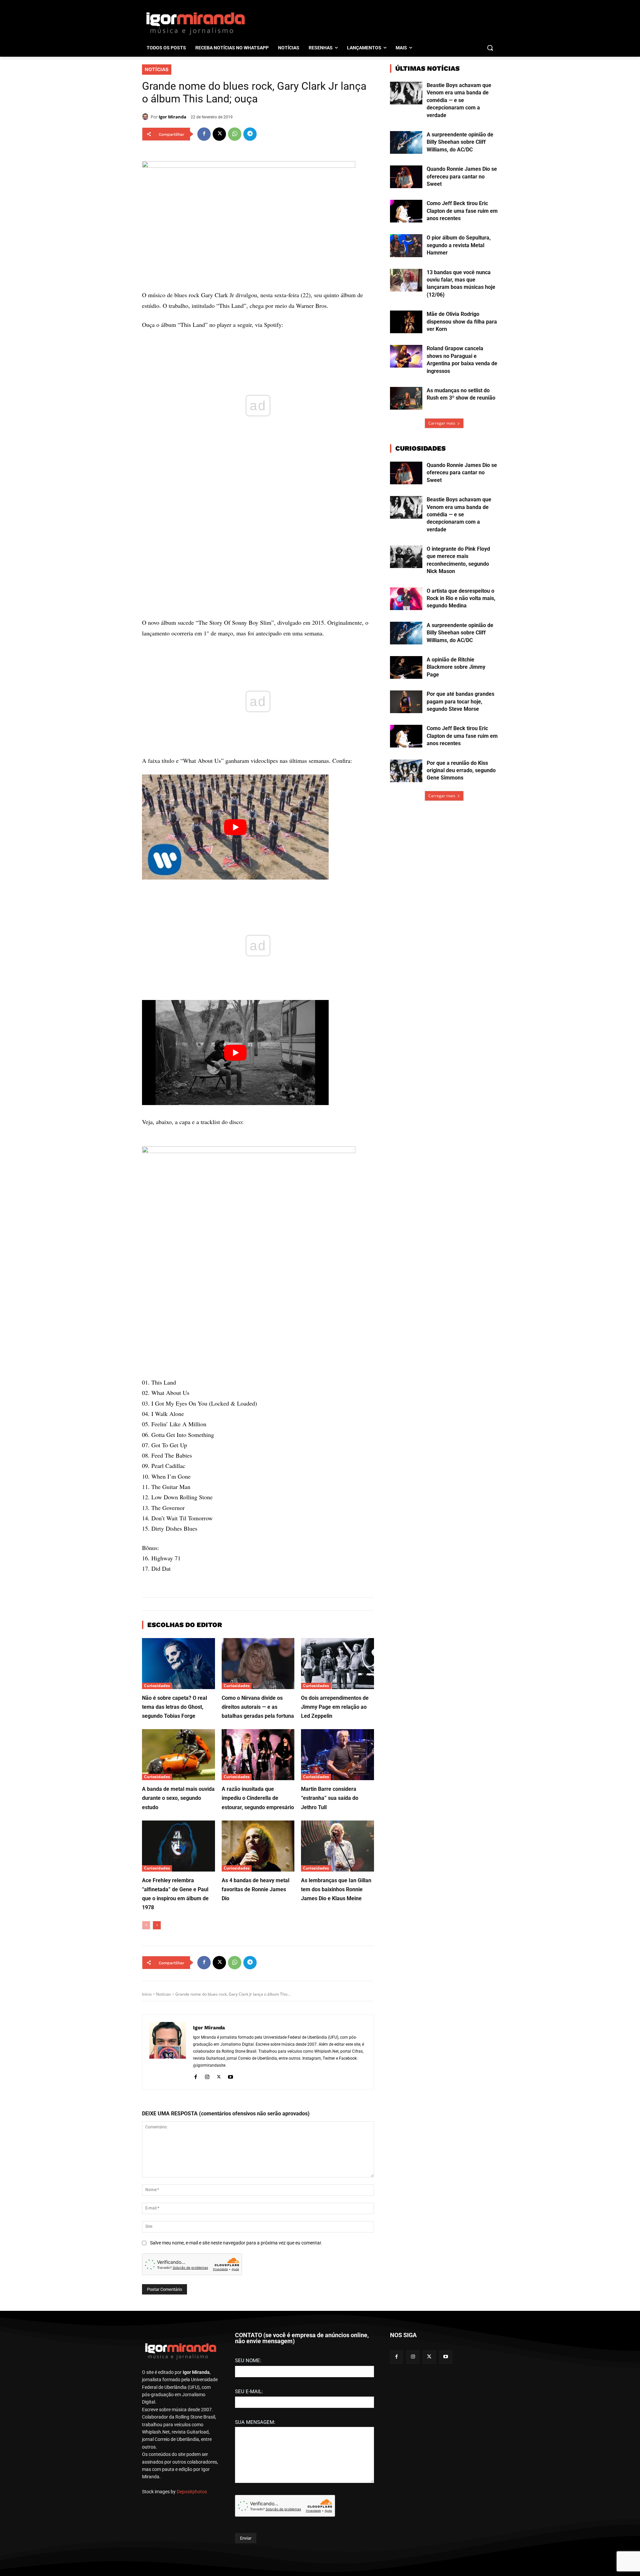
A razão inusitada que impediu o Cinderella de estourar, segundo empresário (258, 1798)
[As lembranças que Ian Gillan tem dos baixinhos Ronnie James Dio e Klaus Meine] (337, 1846)
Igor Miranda (172, 117)
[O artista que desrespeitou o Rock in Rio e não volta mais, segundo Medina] (406, 599)
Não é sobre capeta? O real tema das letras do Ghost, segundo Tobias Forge (174, 1707)
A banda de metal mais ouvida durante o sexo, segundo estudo (178, 1798)
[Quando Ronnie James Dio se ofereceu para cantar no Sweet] (406, 177)
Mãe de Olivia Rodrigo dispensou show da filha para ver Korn (462, 322)
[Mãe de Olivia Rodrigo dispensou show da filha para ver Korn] (406, 322)
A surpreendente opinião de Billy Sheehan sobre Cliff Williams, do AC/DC (460, 142)
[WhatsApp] (235, 134)
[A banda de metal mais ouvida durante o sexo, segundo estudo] (178, 1755)
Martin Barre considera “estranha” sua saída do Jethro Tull (330, 1798)
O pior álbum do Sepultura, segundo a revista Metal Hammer (459, 245)
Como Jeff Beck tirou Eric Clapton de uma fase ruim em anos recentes (462, 211)
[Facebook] (204, 134)
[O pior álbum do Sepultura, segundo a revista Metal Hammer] (406, 245)
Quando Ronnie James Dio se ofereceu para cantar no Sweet (462, 176)
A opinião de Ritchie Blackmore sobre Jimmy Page (456, 667)
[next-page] (157, 1925)
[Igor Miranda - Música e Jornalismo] (195, 23)
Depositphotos (192, 2492)
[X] (219, 134)
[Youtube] (230, 2076)
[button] (490, 48)
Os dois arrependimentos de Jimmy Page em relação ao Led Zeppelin (335, 1707)
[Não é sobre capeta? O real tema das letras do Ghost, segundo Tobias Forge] (178, 1664)
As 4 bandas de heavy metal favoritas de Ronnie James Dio (255, 1889)
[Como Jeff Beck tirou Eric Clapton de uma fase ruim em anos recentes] (406, 211)
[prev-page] (146, 1925)
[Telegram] (250, 134)
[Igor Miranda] (146, 117)
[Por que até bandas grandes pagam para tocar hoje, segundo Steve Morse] (406, 702)
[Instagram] (207, 2076)
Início (147, 1994)
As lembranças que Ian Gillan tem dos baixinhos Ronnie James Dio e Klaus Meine (336, 1889)
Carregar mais (442, 423)
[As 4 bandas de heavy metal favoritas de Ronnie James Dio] (258, 1846)
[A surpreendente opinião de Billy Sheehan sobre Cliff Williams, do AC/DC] (406, 142)
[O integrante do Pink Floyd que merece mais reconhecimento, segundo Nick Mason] (406, 557)
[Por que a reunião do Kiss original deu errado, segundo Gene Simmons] (406, 771)
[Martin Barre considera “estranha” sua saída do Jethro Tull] (337, 1755)
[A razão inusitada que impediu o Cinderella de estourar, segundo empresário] (258, 1755)
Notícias (157, 69)
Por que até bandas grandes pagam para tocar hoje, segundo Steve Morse (460, 701)
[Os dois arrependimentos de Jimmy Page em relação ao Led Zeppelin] (337, 1664)
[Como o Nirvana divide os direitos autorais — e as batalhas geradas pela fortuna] (258, 1664)
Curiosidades (157, 1686)
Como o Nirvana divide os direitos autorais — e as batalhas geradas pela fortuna (258, 1707)
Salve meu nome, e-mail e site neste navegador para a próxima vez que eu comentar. (236, 2243)
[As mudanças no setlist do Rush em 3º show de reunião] (406, 398)
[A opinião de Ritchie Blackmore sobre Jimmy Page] (406, 667)
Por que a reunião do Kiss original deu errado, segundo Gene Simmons (461, 770)
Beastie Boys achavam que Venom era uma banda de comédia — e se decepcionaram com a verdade (459, 100)
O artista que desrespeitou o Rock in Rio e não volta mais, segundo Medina (461, 598)
